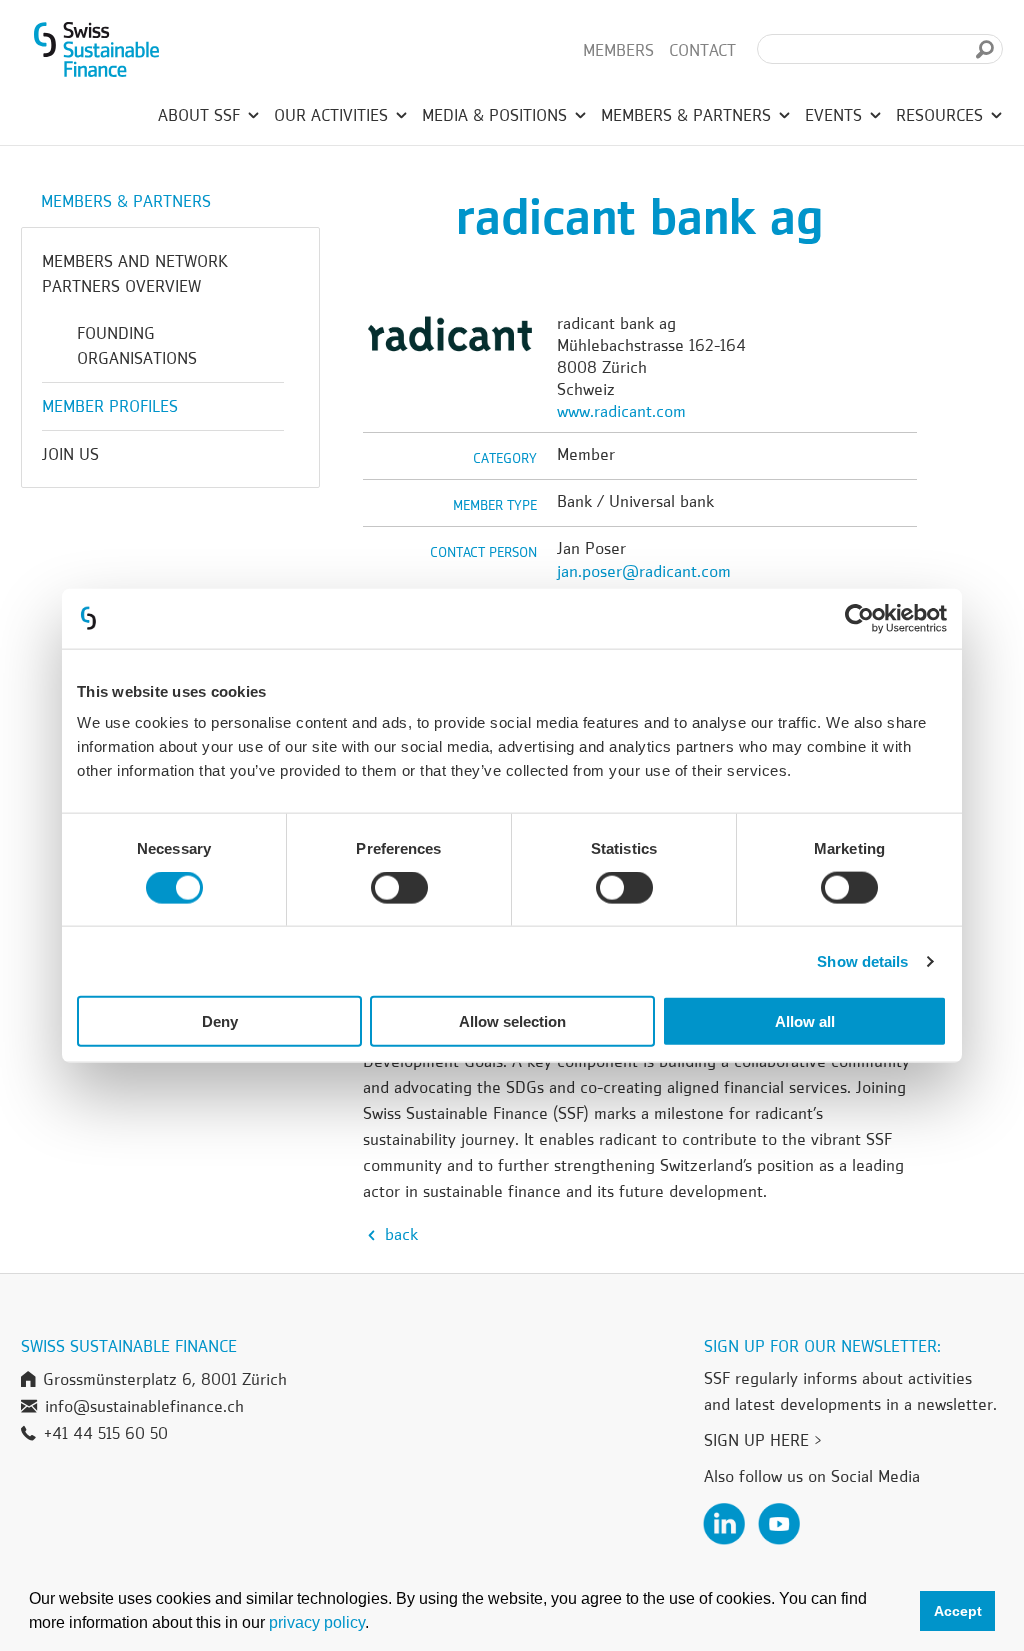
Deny (220, 1021)
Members (618, 50)
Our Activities (333, 115)
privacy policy (317, 1622)
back (399, 1234)
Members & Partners (688, 115)
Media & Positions (497, 115)
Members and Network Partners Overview (135, 273)
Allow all (805, 1021)
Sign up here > (763, 1440)
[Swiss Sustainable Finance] (96, 50)
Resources (942, 115)
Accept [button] (958, 1611)
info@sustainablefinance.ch (144, 1406)
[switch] (399, 890)
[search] (985, 49)
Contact (702, 50)
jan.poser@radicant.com (644, 571)
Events (836, 115)
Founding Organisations (137, 345)
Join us (70, 454)
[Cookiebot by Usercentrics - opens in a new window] (859, 618)
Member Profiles (110, 406)
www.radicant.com (621, 411)
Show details (862, 960)
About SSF (201, 115)
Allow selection (512, 1021)
